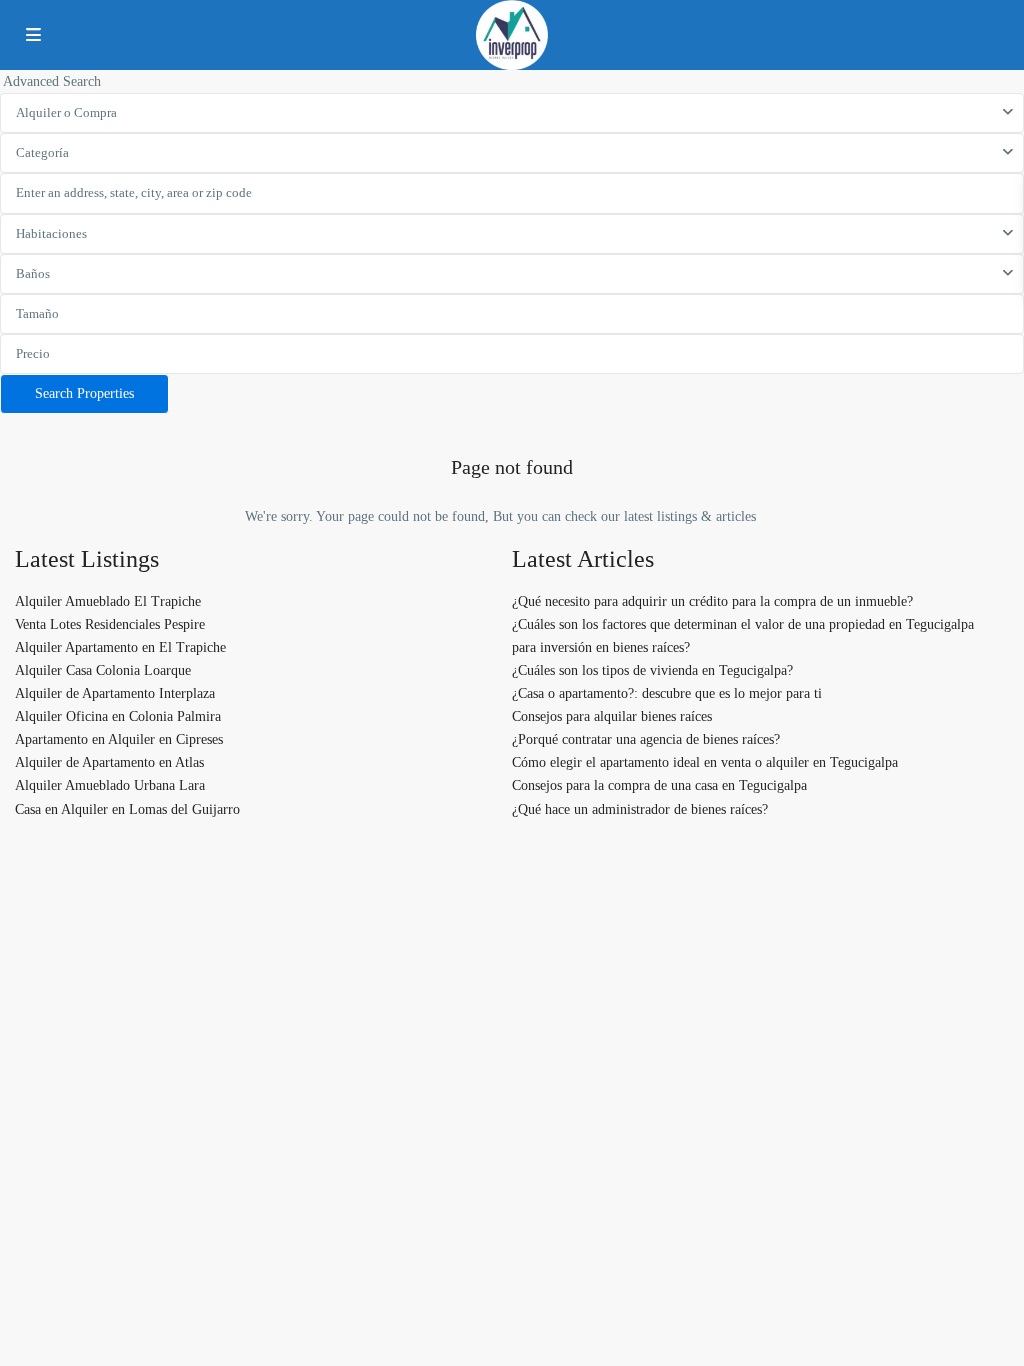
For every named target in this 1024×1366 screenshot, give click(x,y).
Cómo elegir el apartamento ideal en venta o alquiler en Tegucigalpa (705, 762)
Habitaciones (51, 233)
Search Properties (84, 393)
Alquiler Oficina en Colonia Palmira (118, 716)
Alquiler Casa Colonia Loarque (103, 670)
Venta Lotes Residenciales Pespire (110, 624)
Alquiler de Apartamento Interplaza (115, 693)
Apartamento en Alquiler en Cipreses (119, 739)
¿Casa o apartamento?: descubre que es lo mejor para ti (667, 693)
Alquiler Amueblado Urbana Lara (110, 785)
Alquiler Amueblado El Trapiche (108, 601)
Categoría (42, 152)
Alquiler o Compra (66, 112)
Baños (33, 273)
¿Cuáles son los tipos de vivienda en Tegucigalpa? (652, 670)
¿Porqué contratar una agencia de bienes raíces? (646, 739)
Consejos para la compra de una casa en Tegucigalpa (659, 785)
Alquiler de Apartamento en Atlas (109, 762)
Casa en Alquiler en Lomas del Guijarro (127, 809)
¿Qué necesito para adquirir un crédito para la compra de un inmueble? (712, 601)
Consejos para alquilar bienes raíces (612, 716)
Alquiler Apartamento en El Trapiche (120, 647)
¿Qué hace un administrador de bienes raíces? (640, 809)
